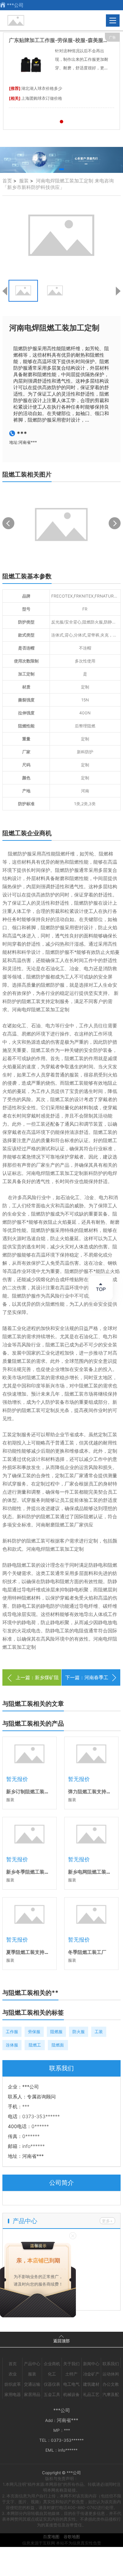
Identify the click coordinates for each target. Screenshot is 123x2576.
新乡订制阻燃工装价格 (30, 1791)
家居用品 (32, 2394)
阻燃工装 (35, 2046)
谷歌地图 (72, 2537)
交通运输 (32, 2384)
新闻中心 (91, 2364)
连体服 (12, 2045)
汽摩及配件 (111, 2395)
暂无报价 (17, 1779)
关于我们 (71, 2364)
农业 (13, 2374)
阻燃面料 (58, 2046)
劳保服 (34, 2032)
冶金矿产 (91, 2374)
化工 (52, 2374)
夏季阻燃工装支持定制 (30, 1952)
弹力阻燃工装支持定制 (92, 1791)
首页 (7, 181)
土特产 (71, 2374)
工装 (99, 2032)
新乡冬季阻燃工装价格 (30, 1872)
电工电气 (71, 2384)
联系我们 (111, 2364)
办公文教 (111, 2384)
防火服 (79, 2032)
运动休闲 (111, 2374)
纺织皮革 (13, 2384)
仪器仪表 (52, 2384)
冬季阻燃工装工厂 (87, 1952)
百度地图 (51, 2537)
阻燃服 (56, 2032)
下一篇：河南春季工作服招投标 (87, 1686)
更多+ (107, 2221)
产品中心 (32, 2364)
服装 (24, 181)
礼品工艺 (91, 2394)
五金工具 (52, 2394)
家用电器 (13, 2394)
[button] (61, 169)
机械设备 (71, 2394)
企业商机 (52, 2364)
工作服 (12, 2032)
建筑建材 (91, 2384)
